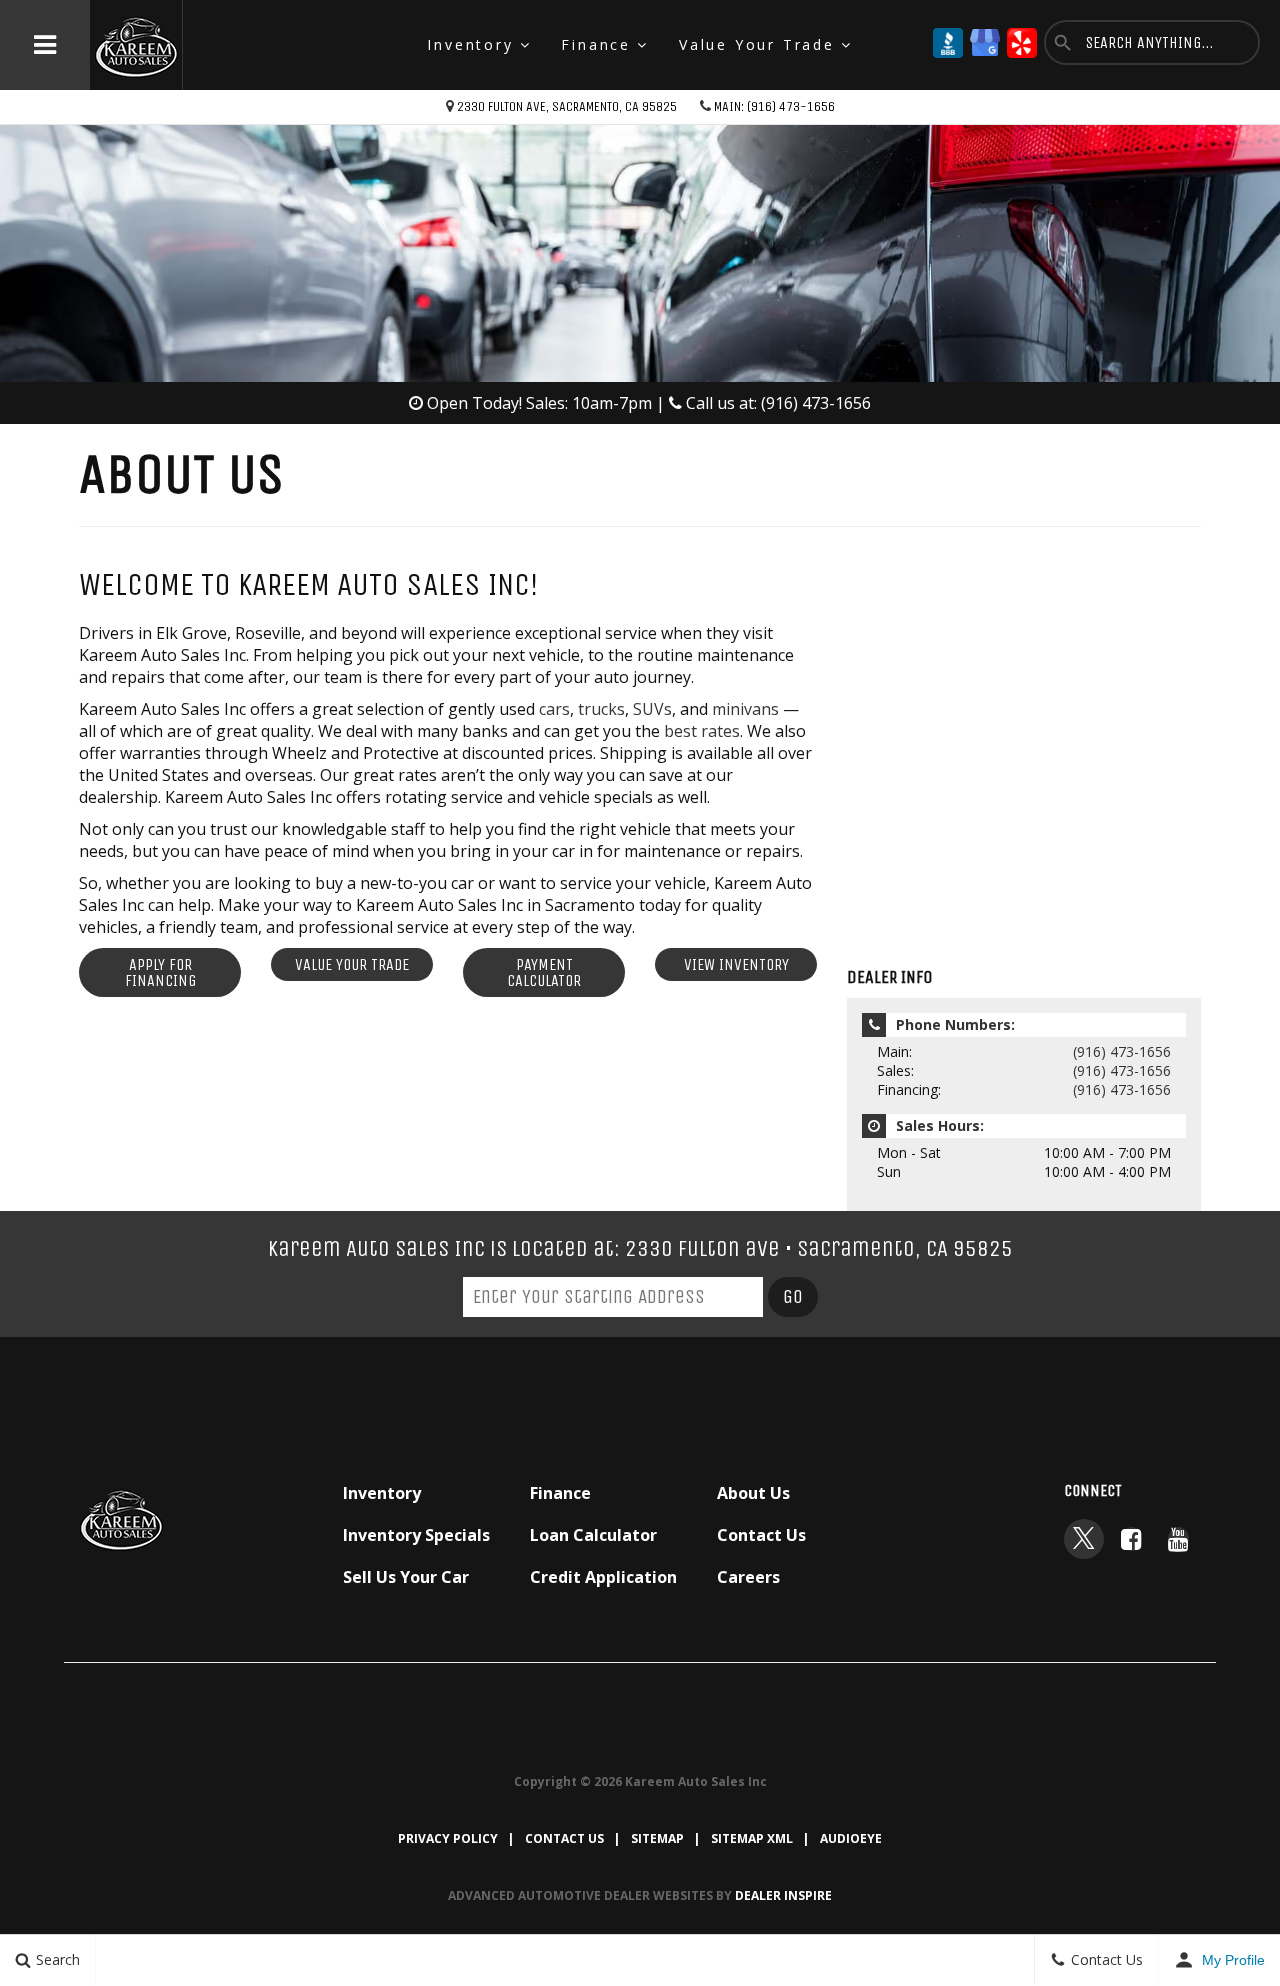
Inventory (470, 44)
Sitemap (657, 1838)
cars (554, 709)
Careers (748, 1577)
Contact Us (761, 1535)
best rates (702, 731)
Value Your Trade (757, 44)
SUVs (652, 709)
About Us (753, 1493)
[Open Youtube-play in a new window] (1178, 1539)
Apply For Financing (160, 972)
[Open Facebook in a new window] (1131, 1539)
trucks (601, 709)
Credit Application (603, 1577)
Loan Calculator (593, 1535)
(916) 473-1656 (1122, 1051)
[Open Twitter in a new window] (1084, 1539)
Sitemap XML (752, 1838)
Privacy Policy (448, 1838)
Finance (596, 44)
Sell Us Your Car (406, 1577)
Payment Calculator (544, 972)
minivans (745, 709)
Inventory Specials (416, 1535)
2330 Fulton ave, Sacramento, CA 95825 (567, 106)
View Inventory (736, 964)
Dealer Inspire (783, 1895)
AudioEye (851, 1838)
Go (793, 1296)
